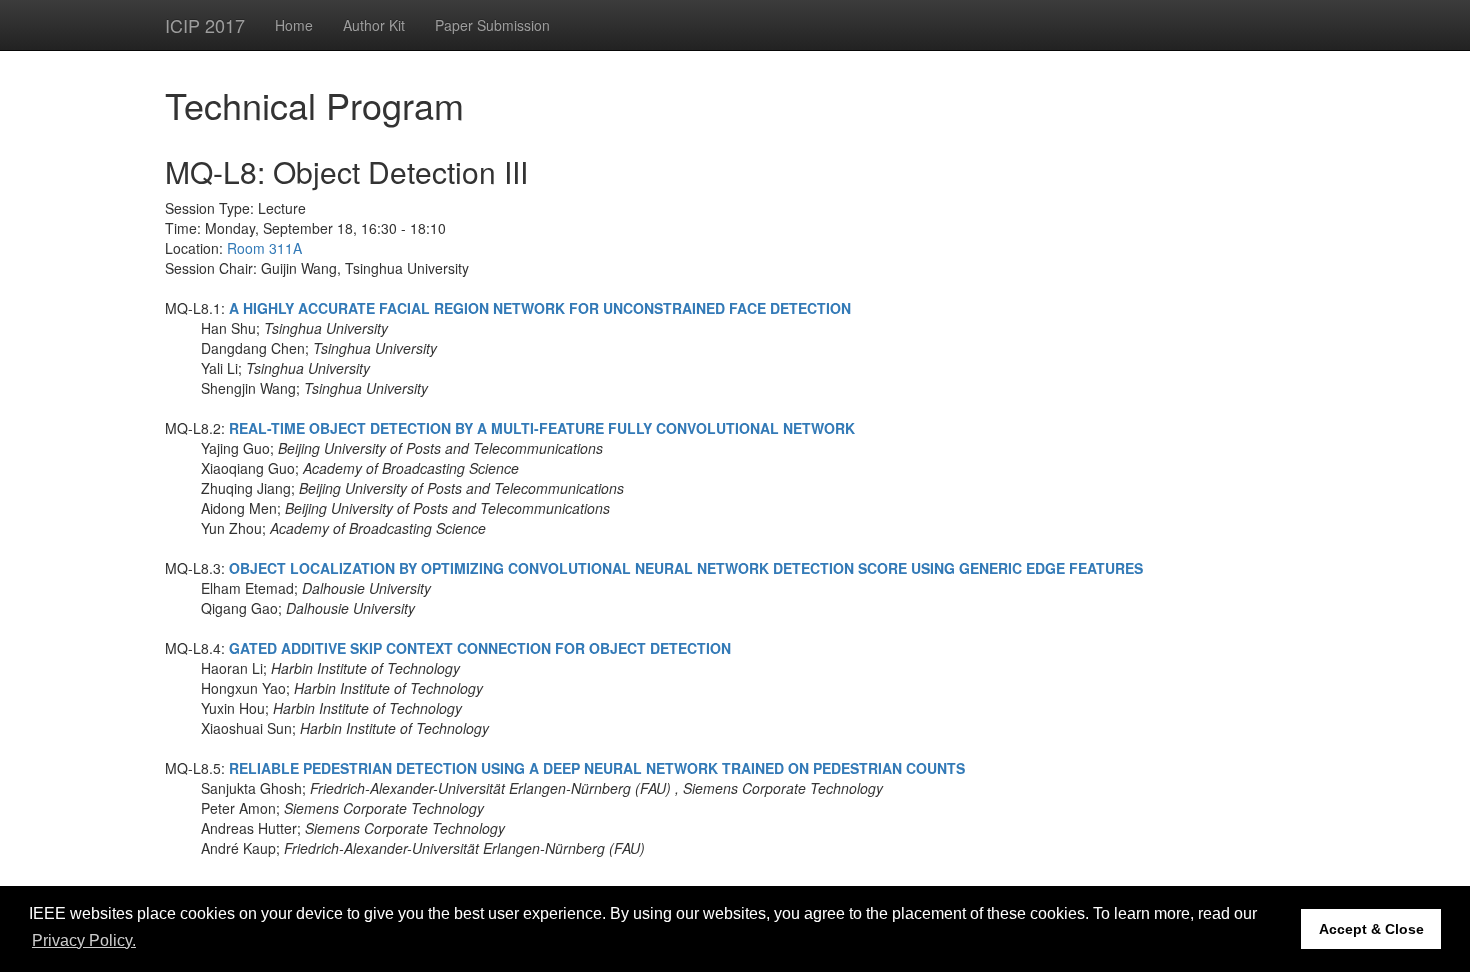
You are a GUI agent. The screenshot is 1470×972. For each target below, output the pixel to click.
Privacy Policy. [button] (84, 940)
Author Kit (374, 25)
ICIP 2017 (205, 25)
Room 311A (264, 248)
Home (294, 25)
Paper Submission (492, 25)
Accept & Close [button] (1371, 929)
